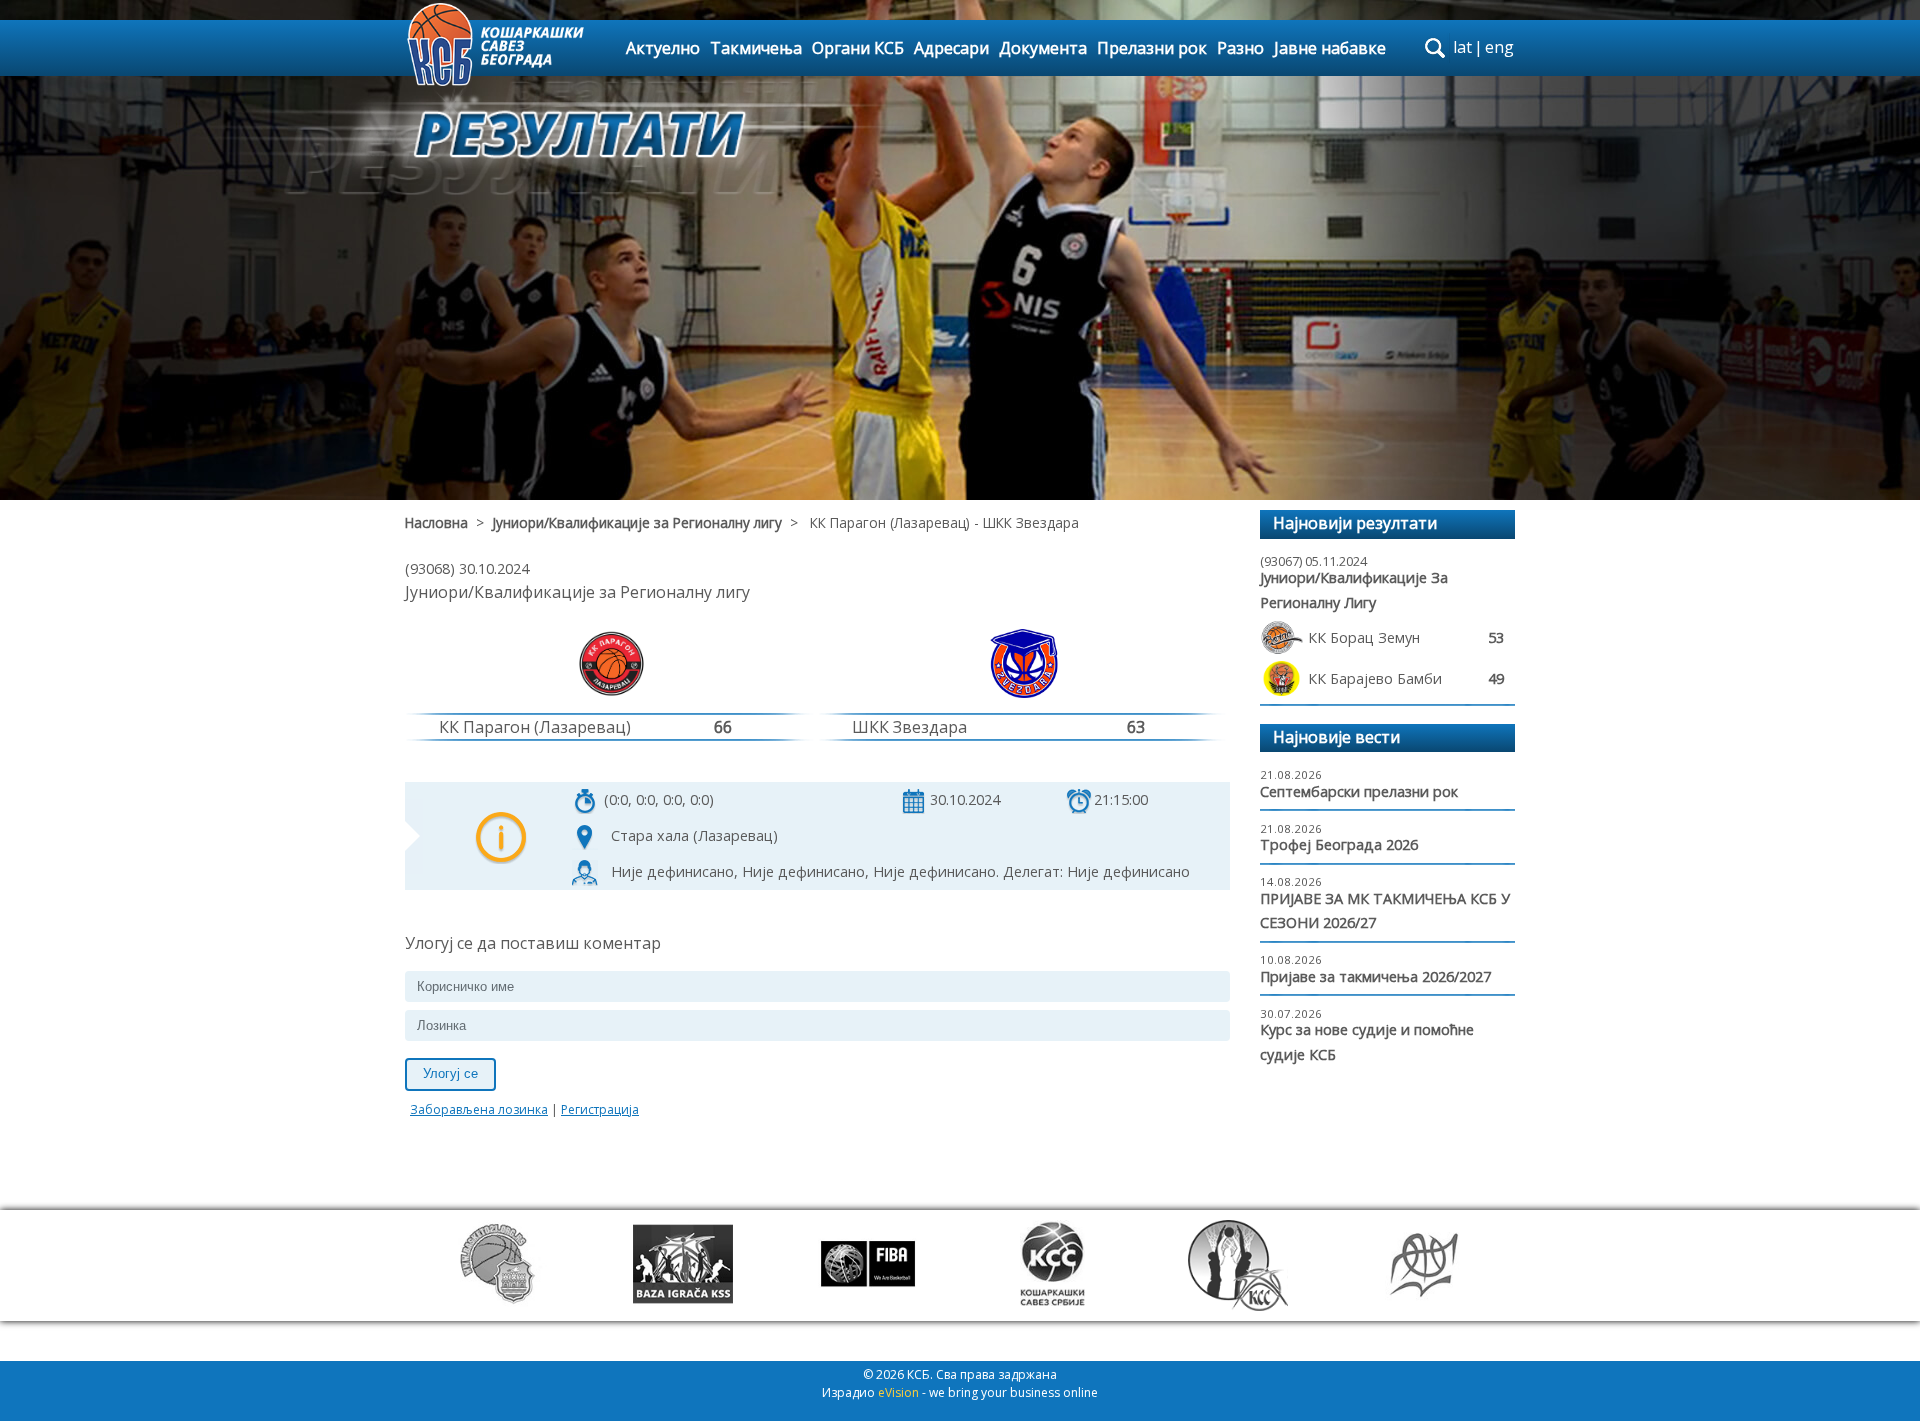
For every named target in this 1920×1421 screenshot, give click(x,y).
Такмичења (756, 48)
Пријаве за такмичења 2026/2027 (1375, 976)
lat (1462, 47)
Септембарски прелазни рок (1359, 791)
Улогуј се (450, 1073)
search (1435, 48)
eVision (898, 1392)
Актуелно (663, 48)
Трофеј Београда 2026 (1339, 844)
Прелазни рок (1152, 48)
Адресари (951, 48)
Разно (1240, 48)
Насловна (436, 522)
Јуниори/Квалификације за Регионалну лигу (637, 522)
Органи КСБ (858, 48)
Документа (1043, 48)
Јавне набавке (1330, 48)
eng (1499, 47)
